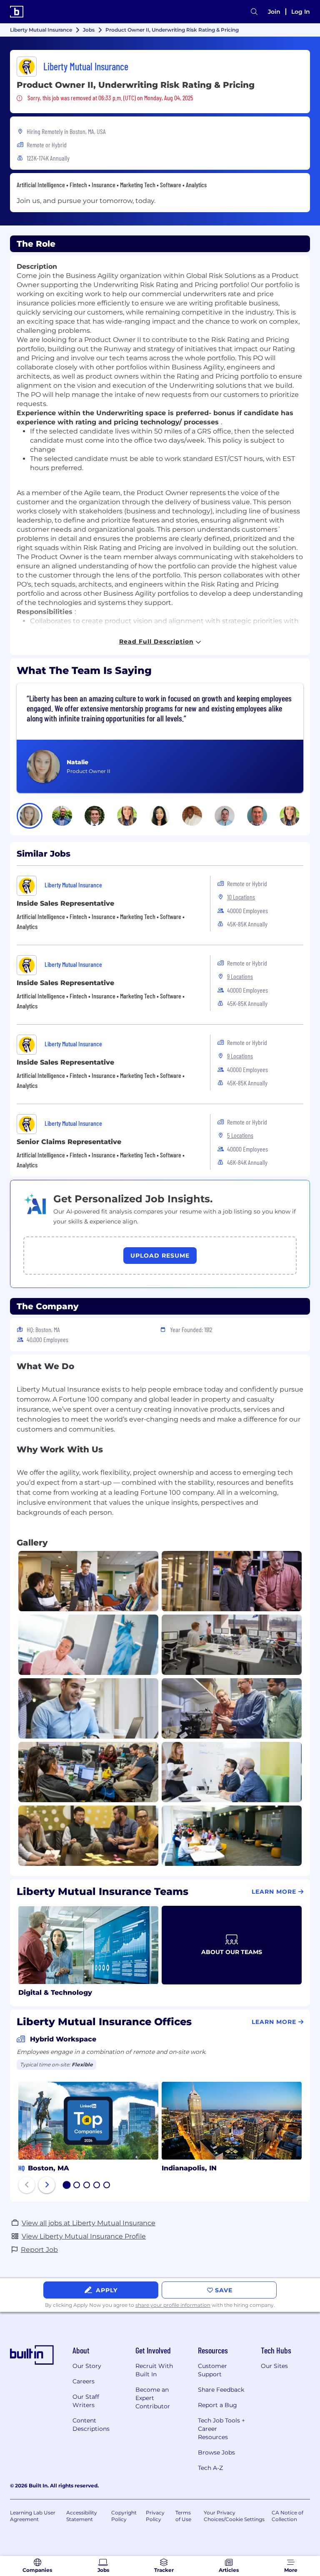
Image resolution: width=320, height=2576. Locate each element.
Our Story (87, 2366)
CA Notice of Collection (287, 2516)
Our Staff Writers (86, 2401)
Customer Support (212, 2370)
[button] (30, 816)
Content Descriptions (91, 2425)
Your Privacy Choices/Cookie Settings (234, 2516)
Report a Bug (217, 2405)
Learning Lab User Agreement (33, 2516)
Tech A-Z (210, 2468)
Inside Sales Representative (65, 903)
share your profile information (173, 2305)
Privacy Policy (155, 2516)
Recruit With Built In (154, 2370)
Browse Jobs (216, 2452)
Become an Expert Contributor (153, 2398)
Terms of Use (183, 2516)
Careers (84, 2381)
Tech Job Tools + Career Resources (221, 2429)
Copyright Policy (124, 2516)
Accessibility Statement (82, 2516)
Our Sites (274, 2366)
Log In (301, 12)
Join (274, 12)
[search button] (254, 12)
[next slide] (47, 2185)
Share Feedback (221, 2390)
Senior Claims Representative (69, 1142)
